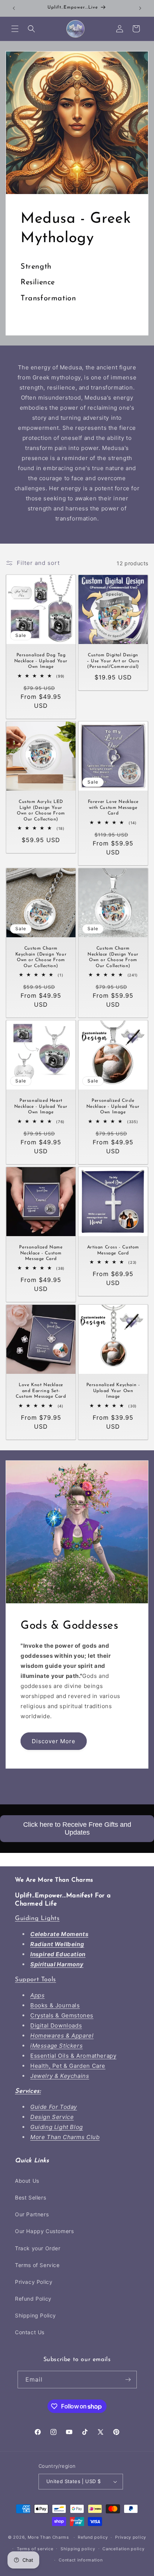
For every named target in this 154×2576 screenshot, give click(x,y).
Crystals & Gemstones (62, 2015)
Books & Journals (55, 2005)
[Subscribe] (128, 2380)
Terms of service (35, 2549)
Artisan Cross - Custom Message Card (113, 1250)
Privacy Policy (34, 2282)
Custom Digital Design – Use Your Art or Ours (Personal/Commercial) (113, 661)
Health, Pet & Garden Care (68, 2066)
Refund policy (93, 2537)
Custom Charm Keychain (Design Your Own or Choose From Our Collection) (41, 957)
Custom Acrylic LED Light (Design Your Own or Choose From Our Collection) (41, 811)
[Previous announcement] (14, 8)
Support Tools (36, 1980)
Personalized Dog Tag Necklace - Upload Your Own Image (41, 661)
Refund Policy (33, 2299)
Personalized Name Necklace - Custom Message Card (41, 1253)
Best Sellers (30, 2197)
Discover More (54, 1741)
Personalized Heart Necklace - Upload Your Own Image (41, 1106)
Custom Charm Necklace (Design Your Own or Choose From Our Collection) (113, 957)
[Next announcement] (140, 8)
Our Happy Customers (44, 2231)
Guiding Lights (37, 1918)
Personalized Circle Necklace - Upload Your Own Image (113, 1106)
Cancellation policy (123, 2549)
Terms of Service (37, 2265)
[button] (15, 29)
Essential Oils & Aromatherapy (73, 2056)
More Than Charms (49, 2537)
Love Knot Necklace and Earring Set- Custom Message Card (41, 1391)
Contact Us (30, 2332)
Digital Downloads (56, 2025)
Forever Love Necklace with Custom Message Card (113, 808)
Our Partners (32, 2214)
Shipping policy (78, 2549)
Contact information (81, 2560)
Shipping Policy (36, 2315)
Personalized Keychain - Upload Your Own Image (113, 1391)
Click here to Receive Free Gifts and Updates (77, 1828)
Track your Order (38, 2248)
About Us (27, 2181)
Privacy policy (131, 2537)
